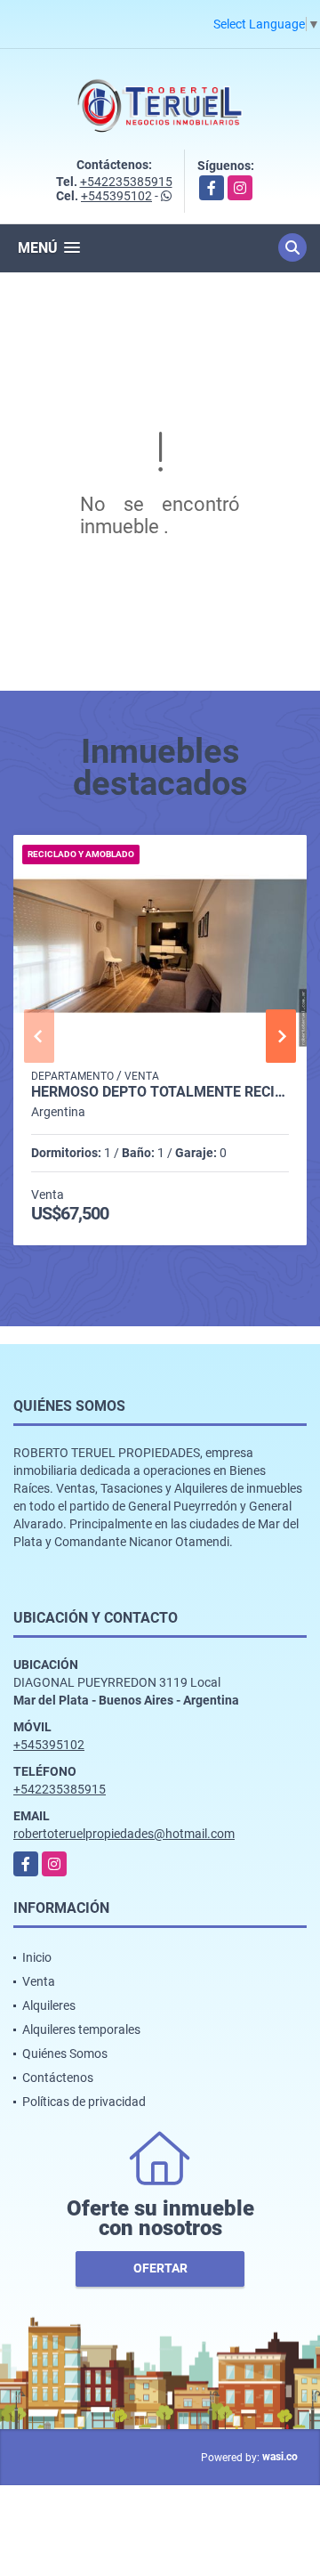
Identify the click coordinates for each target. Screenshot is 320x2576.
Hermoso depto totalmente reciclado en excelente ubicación (160, 1092)
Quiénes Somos (65, 2054)
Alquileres (49, 2005)
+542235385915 (126, 182)
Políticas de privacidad (84, 2102)
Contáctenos (58, 2078)
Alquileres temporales (81, 2029)
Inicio (37, 1957)
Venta (39, 1981)
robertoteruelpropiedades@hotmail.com (124, 1834)
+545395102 (116, 196)
